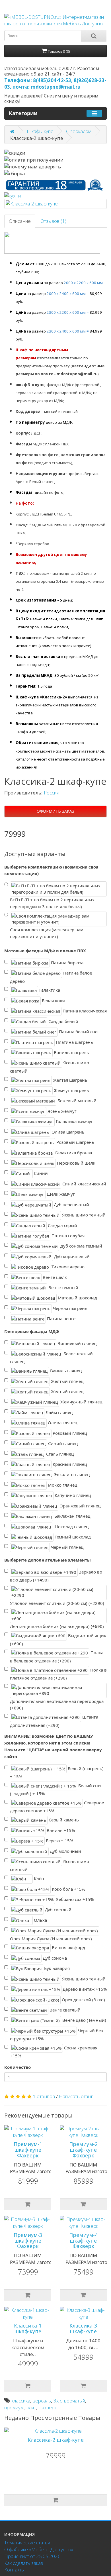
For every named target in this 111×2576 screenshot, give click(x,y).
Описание (20, 221)
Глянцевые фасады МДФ (32, 1331)
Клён (38, 1878)
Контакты (14, 2570)
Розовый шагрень (75, 1142)
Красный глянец (69, 1464)
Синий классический (84, 1184)
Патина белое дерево (51, 977)
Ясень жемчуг (61, 1111)
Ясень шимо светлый (50, 1067)
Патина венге (61, 1318)
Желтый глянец (67, 1381)
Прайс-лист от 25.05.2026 (32, 2556)
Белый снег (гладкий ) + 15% (56, 1790)
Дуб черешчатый (71, 1204)
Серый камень (63, 1820)
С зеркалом (79, 131)
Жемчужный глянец (81, 1402)
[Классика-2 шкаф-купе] (55, 204)
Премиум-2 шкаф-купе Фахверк (83, 2150)
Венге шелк (54, 1277)
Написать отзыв (76, 2096)
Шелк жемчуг (60, 1194)
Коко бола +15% (68, 1889)
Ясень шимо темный (83, 1215)
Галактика (49, 990)
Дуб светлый (58, 1909)
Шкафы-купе (40, 131)
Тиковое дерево (67, 1267)
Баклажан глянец (72, 1516)
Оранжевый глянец (79, 1505)
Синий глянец (62, 1443)
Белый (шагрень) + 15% (57, 1772)
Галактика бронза (73, 1152)
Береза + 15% (59, 1841)
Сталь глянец (59, 1454)
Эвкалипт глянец (71, 1474)
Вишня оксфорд (68, 1947)
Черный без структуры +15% (56, 2035)
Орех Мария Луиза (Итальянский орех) (51, 1939)
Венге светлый (64, 2010)
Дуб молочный (65, 1851)
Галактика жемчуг (74, 1121)
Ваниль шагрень (71, 1052)
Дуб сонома (54, 1958)
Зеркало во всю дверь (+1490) (56, 1576)
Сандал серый (62, 1225)
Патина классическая (84, 1011)
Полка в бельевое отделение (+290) (57, 1657)
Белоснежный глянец (51, 1358)
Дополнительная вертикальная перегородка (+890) (57, 1705)
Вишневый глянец (76, 1343)
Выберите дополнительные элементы (48, 1560)
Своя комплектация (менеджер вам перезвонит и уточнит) (47, 933)
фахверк (48, 2407)
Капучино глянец (72, 1495)
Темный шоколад (72, 1537)
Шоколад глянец (70, 1526)
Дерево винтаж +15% (84, 1989)
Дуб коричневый (71, 1256)
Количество (18, 2067)
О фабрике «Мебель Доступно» (39, 2549)
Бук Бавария (56, 1968)
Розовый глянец (69, 1433)
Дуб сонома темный (81, 1246)
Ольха (40, 1920)
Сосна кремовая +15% (54, 2052)
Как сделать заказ (24, 2563)
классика (21, 2401)
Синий (40, 1173)
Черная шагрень (70, 1308)
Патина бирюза (67, 963)
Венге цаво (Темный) (84, 2020)
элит (31, 2407)
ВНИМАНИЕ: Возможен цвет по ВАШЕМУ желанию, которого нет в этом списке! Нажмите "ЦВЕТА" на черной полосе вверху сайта (53, 1746)
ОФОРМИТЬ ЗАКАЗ (55, 811)
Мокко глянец (62, 1485)
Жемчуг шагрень (71, 1090)
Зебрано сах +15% (74, 1899)
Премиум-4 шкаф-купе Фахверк (83, 2241)
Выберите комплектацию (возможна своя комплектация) (51, 870)
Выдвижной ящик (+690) (58, 1639)
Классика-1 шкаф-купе (28, 2328)
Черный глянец (67, 1547)
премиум (14, 2407)
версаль (42, 2401)
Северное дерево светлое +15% (57, 1807)
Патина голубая (67, 1236)
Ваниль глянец (65, 1371)
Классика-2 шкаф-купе (56, 2440)
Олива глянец (62, 1422)
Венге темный (63, 1287)
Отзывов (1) (53, 221)
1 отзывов (44, 2096)
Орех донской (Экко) (83, 1999)
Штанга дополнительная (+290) (54, 1721)
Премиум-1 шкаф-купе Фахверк (28, 2150)
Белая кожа (53, 1000)
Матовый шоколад (77, 1298)
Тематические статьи (27, 2543)
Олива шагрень (67, 1132)
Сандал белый (63, 1021)
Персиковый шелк (76, 1163)
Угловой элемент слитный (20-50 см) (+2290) (57, 1603)
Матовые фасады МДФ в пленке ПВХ (45, 951)
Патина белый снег (79, 1032)
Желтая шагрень (70, 1080)
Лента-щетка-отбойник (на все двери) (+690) (57, 1626)
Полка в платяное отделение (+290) (58, 1674)
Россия (52, 793)
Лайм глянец (58, 1412)
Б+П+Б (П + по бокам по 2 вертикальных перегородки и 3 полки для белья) (52, 903)
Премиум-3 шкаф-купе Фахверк (28, 2241)
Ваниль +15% (60, 1830)
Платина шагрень (74, 1042)
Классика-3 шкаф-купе (83, 2328)
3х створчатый (69, 2401)
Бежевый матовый (76, 1100)
